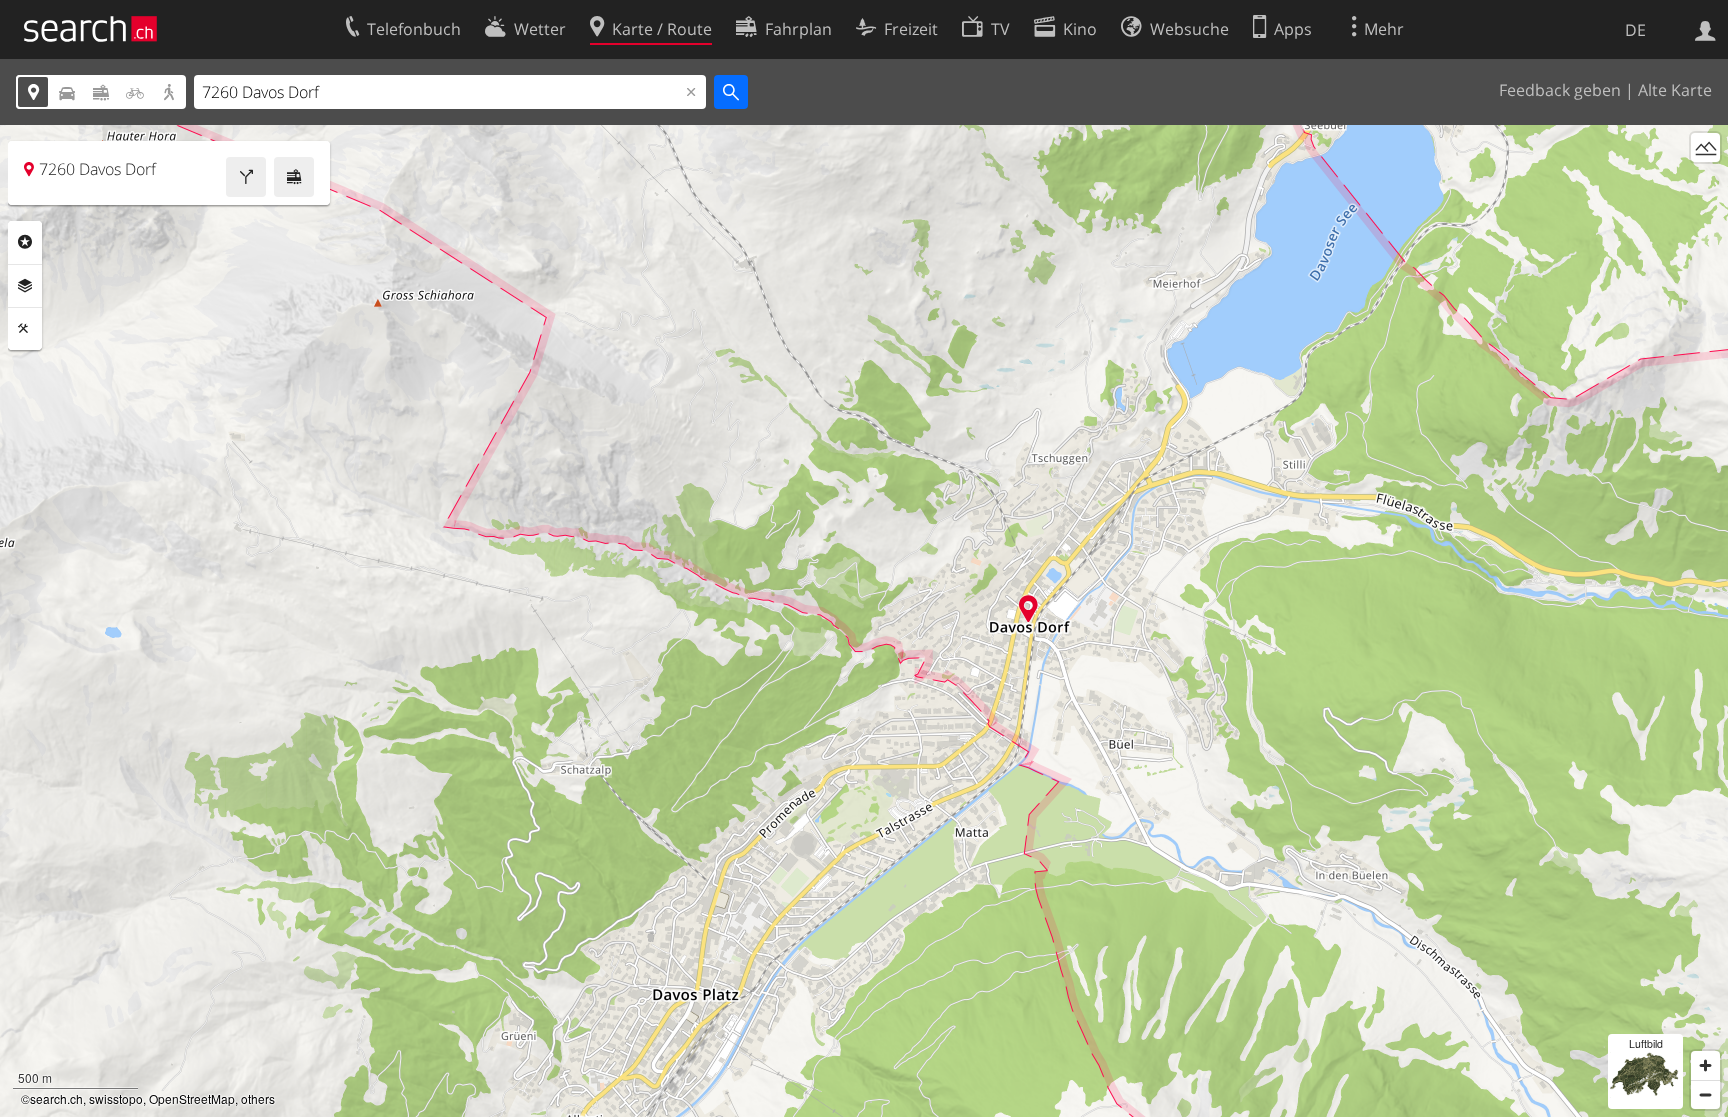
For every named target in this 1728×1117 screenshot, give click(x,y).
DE (1635, 30)
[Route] (246, 177)
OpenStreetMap (192, 1098)
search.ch (56, 1098)
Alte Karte (1675, 90)
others (258, 1098)
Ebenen (25, 286)
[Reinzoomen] (1705, 1065)
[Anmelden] (1705, 29)
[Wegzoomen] (1705, 1094)
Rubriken (25, 242)
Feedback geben (1560, 90)
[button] (1028, 608)
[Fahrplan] (294, 177)
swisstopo (116, 1098)
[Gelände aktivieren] (1705, 147)
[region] (864, 621)
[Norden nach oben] (1705, 184)
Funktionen (25, 329)
